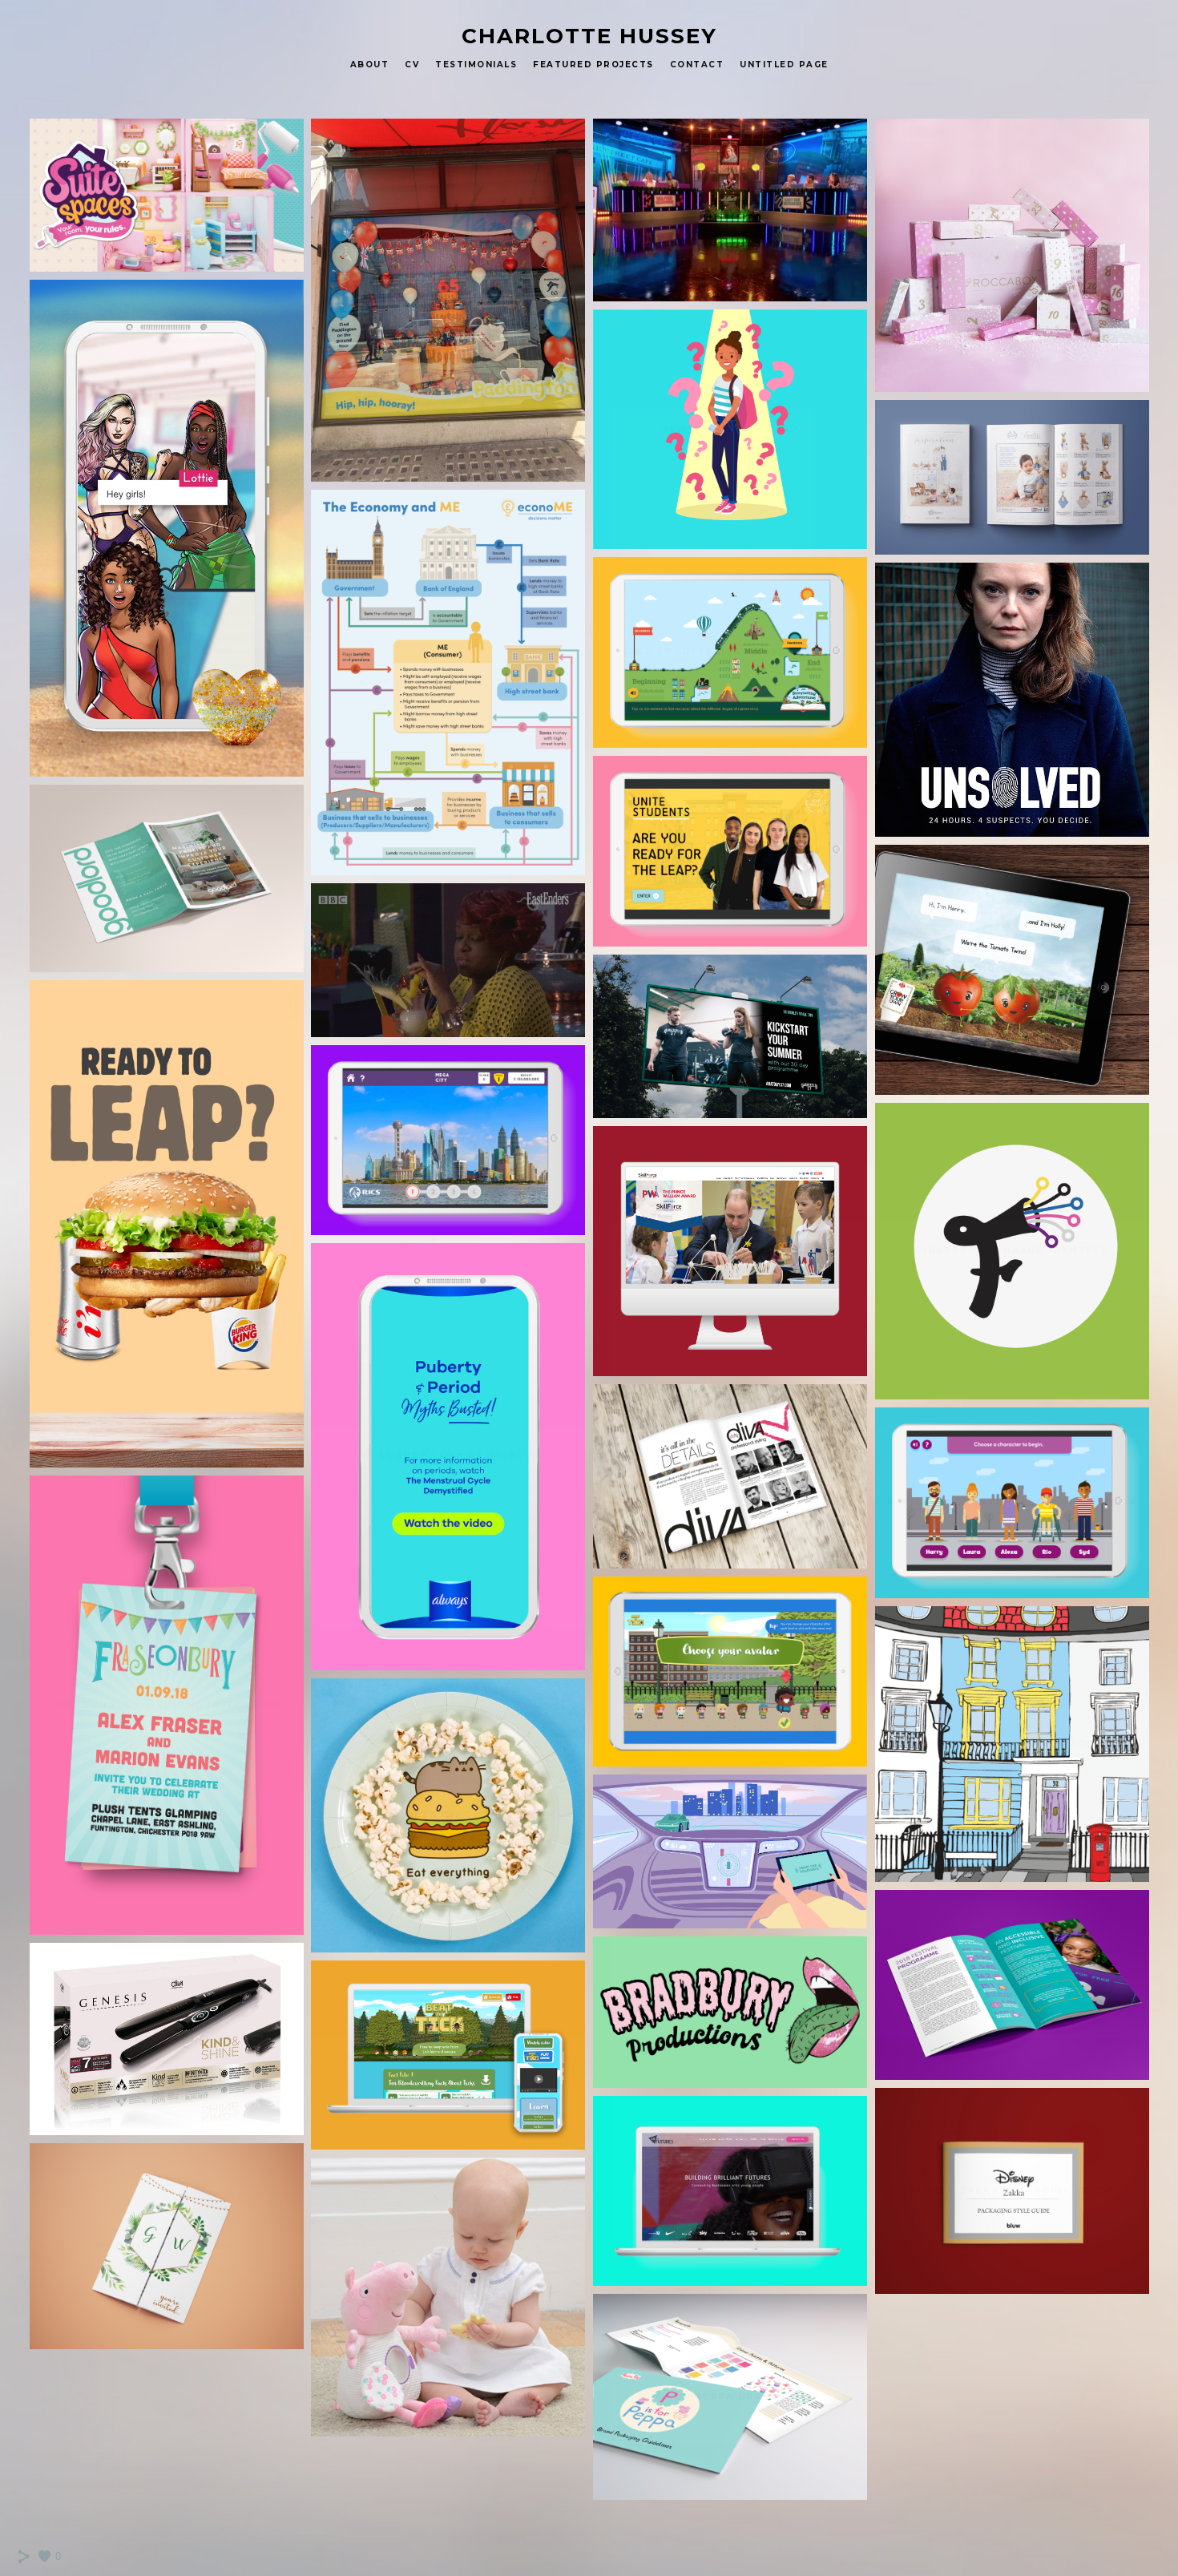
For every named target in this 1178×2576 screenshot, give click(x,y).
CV (412, 65)
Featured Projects (593, 65)
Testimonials (476, 65)
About (370, 65)
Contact (697, 65)
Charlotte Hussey (589, 36)
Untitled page (784, 65)
